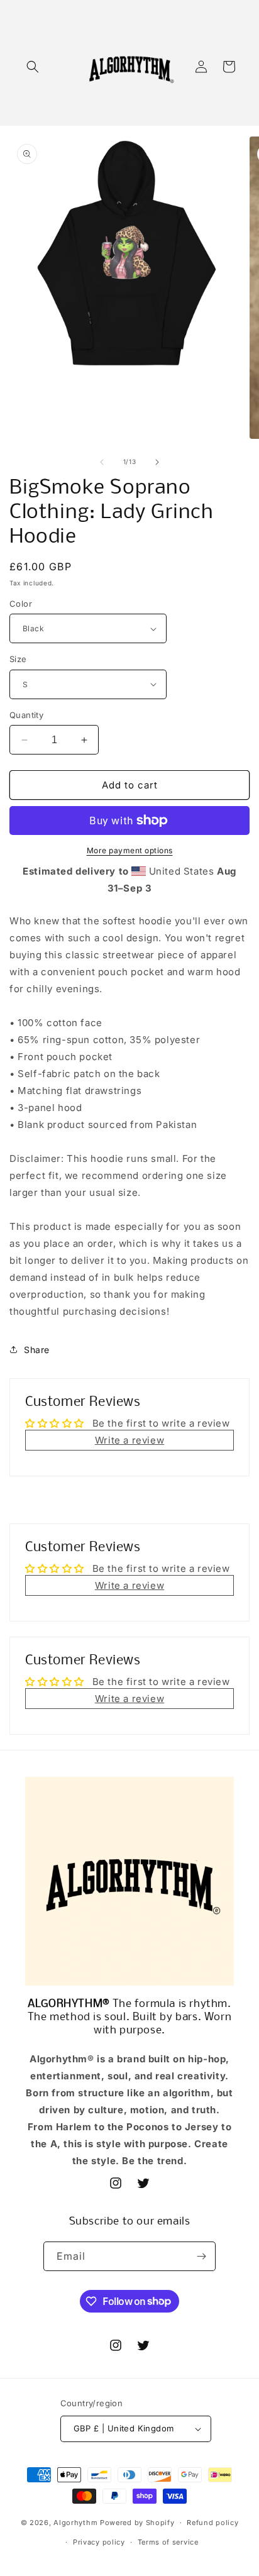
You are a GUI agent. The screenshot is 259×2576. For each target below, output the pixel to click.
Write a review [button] (129, 1440)
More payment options (130, 850)
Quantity (26, 715)
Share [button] (37, 1350)
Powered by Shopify (137, 2523)
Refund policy (212, 2523)
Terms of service (168, 2542)
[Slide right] (157, 462)
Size (18, 659)
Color (21, 604)
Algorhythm (75, 2523)
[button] (33, 67)
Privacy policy (99, 2542)
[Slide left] (102, 462)
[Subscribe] (201, 2256)
